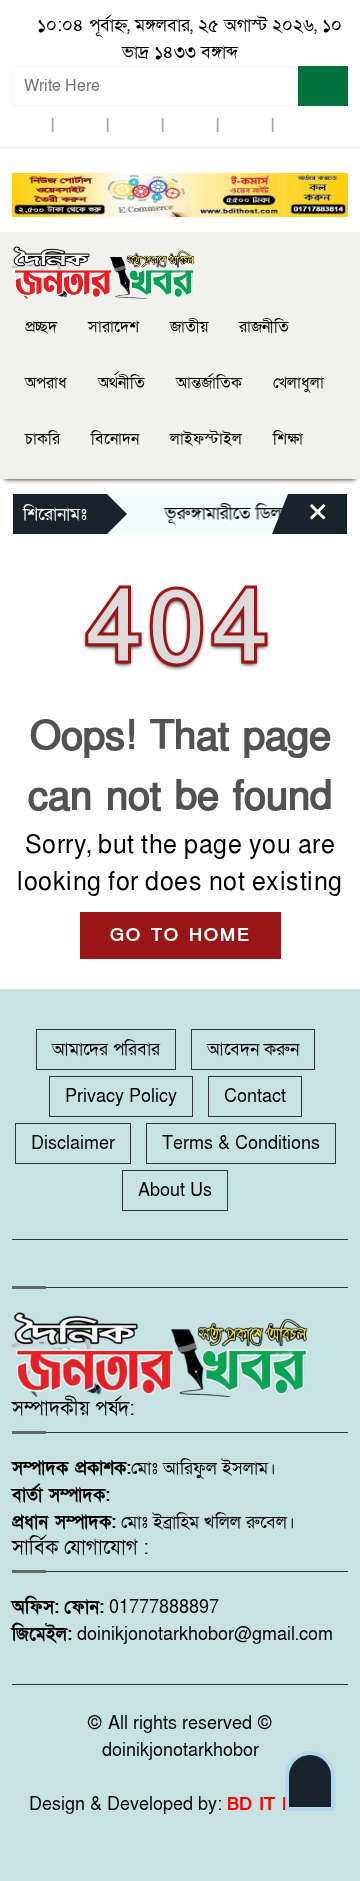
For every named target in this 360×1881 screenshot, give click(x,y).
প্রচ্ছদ (41, 327)
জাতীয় (189, 327)
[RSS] (300, 126)
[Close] (300, 519)
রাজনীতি (264, 327)
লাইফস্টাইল (206, 439)
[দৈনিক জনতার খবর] (104, 270)
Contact (255, 1096)
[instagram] (135, 126)
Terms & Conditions (241, 1143)
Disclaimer (73, 1143)
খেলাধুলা (298, 383)
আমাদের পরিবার (106, 1049)
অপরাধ (46, 383)
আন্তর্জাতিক (209, 383)
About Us (175, 1190)
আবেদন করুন (253, 1049)
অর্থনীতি (121, 383)
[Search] (323, 86)
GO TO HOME (180, 935)
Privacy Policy (121, 1096)
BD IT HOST (279, 1804)
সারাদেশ (113, 327)
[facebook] (25, 126)
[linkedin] (190, 126)
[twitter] (80, 126)
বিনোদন (115, 439)
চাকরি (42, 439)
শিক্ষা (288, 439)
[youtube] (245, 126)
